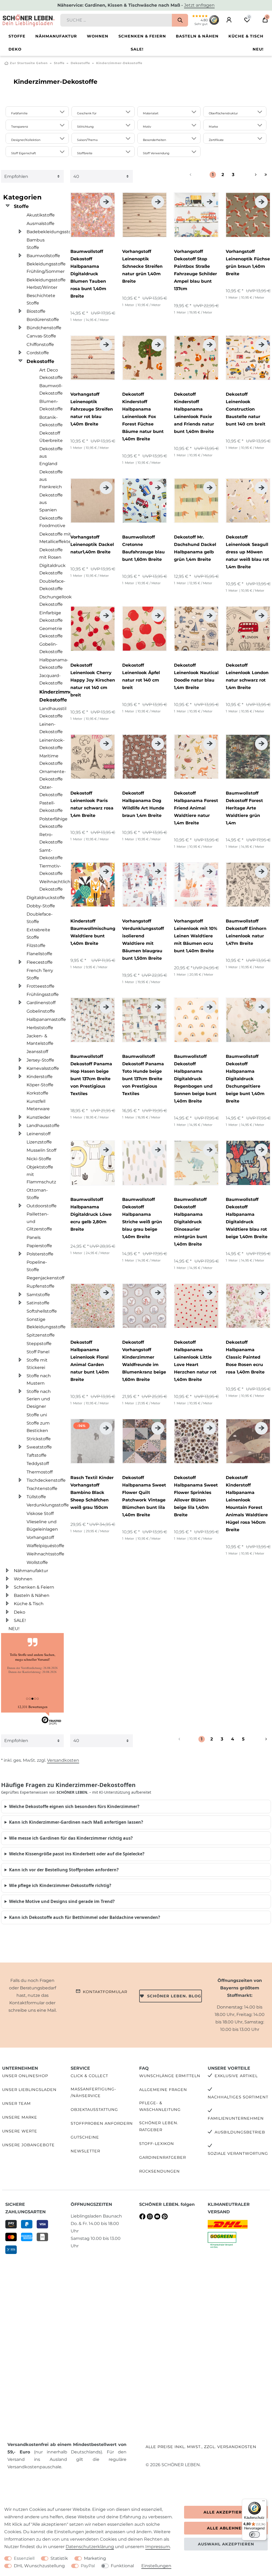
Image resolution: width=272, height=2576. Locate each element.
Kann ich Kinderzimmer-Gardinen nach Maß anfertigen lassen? (76, 1822)
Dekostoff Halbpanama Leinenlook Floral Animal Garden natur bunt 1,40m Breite (90, 1361)
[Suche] (180, 20)
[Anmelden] (229, 20)
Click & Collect (89, 2076)
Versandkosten (63, 1760)
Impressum (158, 2547)
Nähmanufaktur (56, 36)
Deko (15, 49)
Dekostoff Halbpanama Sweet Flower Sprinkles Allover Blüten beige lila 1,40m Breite (196, 1496)
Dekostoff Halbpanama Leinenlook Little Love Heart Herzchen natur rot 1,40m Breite (195, 1361)
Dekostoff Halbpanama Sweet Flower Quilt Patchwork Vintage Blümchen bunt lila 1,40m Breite (144, 1496)
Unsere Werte (20, 2131)
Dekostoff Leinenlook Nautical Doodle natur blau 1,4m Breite (196, 676)
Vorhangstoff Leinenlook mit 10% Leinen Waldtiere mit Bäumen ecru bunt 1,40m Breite (196, 936)
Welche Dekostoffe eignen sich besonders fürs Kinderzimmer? (74, 1806)
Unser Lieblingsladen (29, 2090)
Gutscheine (85, 2137)
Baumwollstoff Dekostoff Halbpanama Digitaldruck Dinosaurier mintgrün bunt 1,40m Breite (191, 1222)
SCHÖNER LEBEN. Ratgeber (159, 2126)
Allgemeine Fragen (163, 2090)
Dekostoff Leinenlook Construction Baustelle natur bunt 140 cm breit (246, 409)
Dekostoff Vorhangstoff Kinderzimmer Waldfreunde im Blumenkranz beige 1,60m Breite (144, 1361)
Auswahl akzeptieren (226, 2544)
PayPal (88, 2566)
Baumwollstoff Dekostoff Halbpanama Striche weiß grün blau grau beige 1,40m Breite (142, 1218)
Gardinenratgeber (163, 2157)
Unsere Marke (20, 2117)
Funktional (122, 2566)
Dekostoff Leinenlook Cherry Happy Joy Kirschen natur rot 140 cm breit (93, 680)
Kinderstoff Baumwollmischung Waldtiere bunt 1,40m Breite (93, 932)
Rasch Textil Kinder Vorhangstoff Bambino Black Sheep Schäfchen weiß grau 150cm (92, 1492)
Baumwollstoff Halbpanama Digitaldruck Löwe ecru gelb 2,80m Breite (91, 1214)
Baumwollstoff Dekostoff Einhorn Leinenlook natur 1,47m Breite (246, 932)
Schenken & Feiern (142, 36)
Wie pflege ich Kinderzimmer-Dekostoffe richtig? (60, 1885)
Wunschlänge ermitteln (170, 2076)
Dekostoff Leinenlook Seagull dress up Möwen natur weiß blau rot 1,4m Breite (247, 552)
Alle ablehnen (226, 2528)
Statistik (59, 2558)
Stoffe (17, 36)
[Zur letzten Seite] (266, 175)
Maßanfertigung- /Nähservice (93, 2092)
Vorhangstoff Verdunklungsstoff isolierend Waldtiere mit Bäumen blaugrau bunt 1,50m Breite (143, 940)
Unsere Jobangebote (28, 2145)
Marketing (95, 2558)
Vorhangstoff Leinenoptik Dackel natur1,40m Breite (92, 544)
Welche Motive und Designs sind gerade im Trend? (62, 1901)
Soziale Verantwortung (238, 2153)
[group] (93, 215)
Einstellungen (156, 2566)
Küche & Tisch (246, 36)
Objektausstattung (94, 2110)
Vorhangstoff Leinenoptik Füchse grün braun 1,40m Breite (248, 263)
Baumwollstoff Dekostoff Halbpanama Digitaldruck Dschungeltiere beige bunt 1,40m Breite (245, 1079)
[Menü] (263, 2502)
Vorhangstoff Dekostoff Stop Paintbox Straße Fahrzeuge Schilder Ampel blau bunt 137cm (195, 270)
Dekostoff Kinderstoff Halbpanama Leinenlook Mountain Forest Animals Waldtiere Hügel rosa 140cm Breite (247, 1504)
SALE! (137, 49)
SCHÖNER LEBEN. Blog (174, 1996)
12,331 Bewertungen (33, 1707)
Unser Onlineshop (25, 2076)
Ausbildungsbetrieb (240, 2132)
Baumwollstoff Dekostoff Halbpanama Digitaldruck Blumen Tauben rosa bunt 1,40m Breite (88, 274)
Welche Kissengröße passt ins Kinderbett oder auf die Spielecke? (77, 1854)
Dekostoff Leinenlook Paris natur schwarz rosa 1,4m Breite (92, 804)
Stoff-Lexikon (157, 2144)
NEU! (258, 49)
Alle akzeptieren (226, 2512)
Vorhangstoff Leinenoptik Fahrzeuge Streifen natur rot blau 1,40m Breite (92, 409)
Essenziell (24, 2558)
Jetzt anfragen (199, 5)
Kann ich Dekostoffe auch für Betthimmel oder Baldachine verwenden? (85, 1917)
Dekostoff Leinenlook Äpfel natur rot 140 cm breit (141, 676)
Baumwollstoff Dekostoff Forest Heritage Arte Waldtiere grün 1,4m (244, 808)
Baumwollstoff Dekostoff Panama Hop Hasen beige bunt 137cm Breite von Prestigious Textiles (91, 1075)
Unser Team (16, 2103)
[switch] (254, 2535)
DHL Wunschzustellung (39, 2566)
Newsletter (85, 2151)
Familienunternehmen (236, 2118)
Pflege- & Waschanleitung (160, 2106)
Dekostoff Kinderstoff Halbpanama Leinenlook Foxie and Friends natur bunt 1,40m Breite (194, 413)
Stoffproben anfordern (102, 2123)
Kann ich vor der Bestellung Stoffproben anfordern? (64, 1870)
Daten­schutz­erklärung (90, 2547)
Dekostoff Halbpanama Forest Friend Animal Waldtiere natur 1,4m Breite (196, 808)
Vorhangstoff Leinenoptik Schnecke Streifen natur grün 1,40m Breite (142, 266)
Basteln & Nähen (197, 36)
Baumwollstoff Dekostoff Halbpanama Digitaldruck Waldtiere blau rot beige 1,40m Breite (247, 1218)
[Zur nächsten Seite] (249, 175)
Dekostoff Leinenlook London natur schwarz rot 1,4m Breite (247, 676)
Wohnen (98, 36)
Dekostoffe (80, 63)
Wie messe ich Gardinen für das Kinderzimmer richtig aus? (71, 1838)
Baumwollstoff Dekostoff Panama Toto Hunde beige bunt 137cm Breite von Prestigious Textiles (143, 1075)
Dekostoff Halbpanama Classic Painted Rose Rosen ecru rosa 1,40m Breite (245, 1357)
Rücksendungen (160, 2171)
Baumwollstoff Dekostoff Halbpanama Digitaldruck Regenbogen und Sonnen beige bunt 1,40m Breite (195, 1079)
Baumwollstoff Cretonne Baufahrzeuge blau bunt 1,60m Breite (143, 548)
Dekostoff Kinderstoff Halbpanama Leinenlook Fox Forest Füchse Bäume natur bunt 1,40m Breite (143, 417)
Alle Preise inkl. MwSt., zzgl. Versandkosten (201, 2447)
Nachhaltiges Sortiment (238, 2097)
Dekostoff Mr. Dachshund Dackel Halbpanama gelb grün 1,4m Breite (195, 548)
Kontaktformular (105, 1992)
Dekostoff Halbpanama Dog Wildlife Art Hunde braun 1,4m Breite (143, 804)
